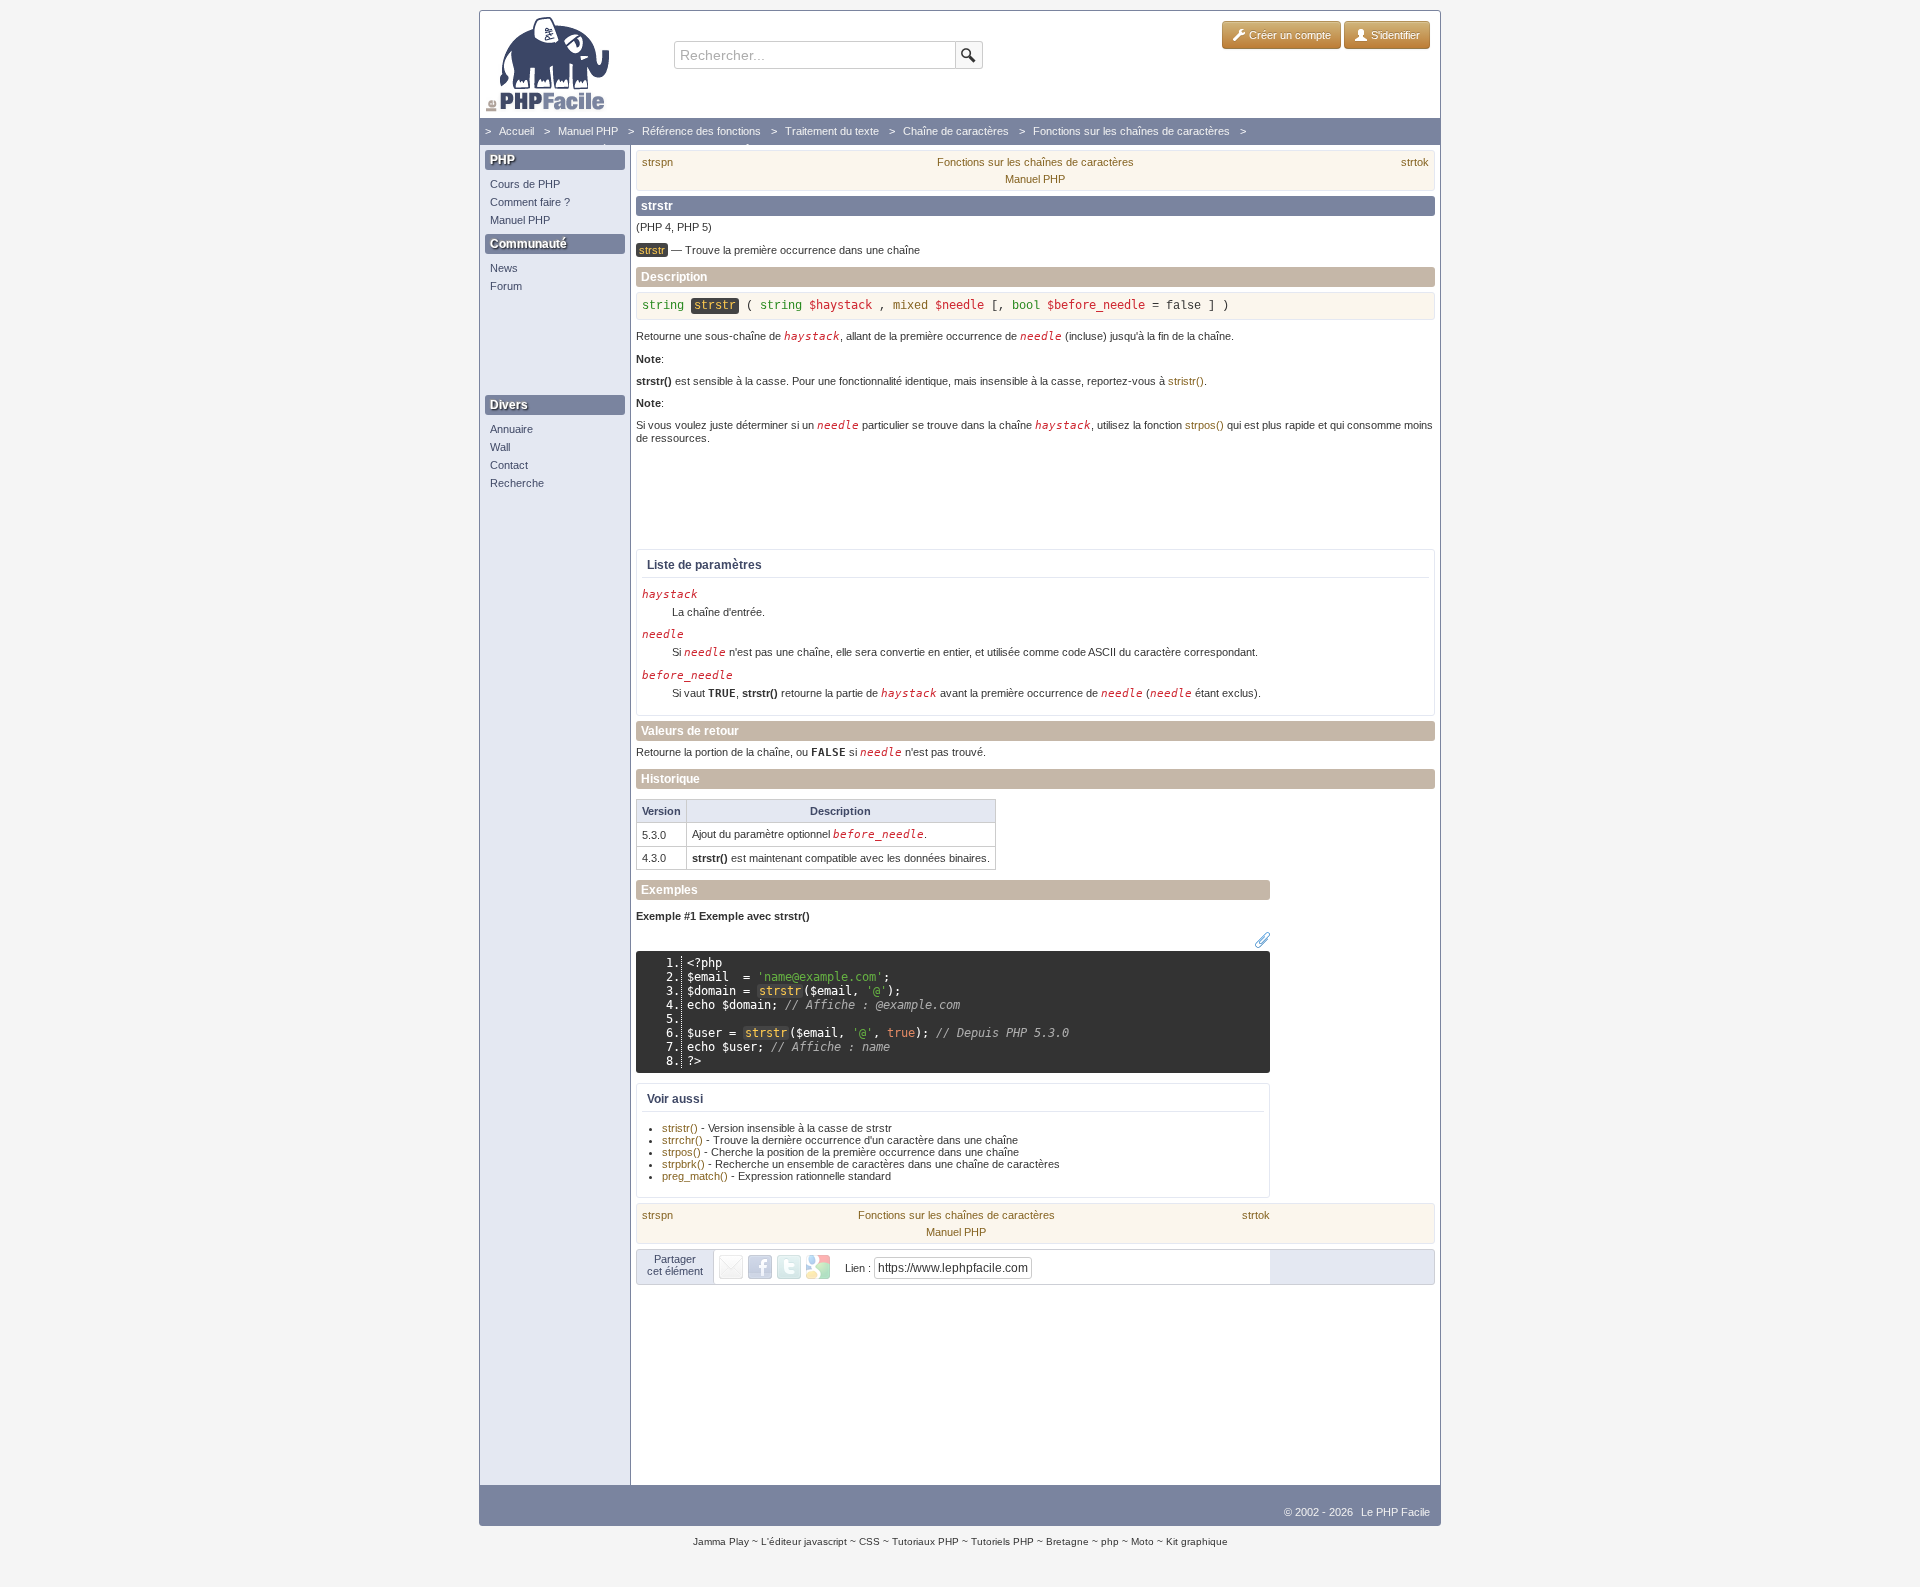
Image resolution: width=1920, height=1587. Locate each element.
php (1110, 1541)
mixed (910, 306)
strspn (657, 162)
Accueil (516, 131)
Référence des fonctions (701, 131)
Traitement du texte (832, 131)
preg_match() (695, 1176)
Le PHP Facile (1395, 1512)
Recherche (517, 483)
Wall (500, 447)
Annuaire (511, 429)
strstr (780, 991)
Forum (506, 286)
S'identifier (1394, 35)
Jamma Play (721, 1541)
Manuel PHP (588, 131)
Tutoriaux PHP (925, 1541)
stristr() (1186, 381)
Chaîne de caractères (956, 131)
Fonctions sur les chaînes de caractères (1131, 131)
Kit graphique (1197, 1541)
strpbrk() (683, 1164)
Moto (1142, 1541)
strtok (1415, 162)
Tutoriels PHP (1002, 1541)
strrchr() (682, 1140)
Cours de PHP (525, 184)
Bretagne (1067, 1541)
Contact (509, 465)
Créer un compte (1288, 35)
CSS (869, 1541)
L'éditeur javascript (804, 1541)
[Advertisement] (550, 345)
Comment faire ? (530, 202)
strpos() (1204, 425)
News (504, 268)
